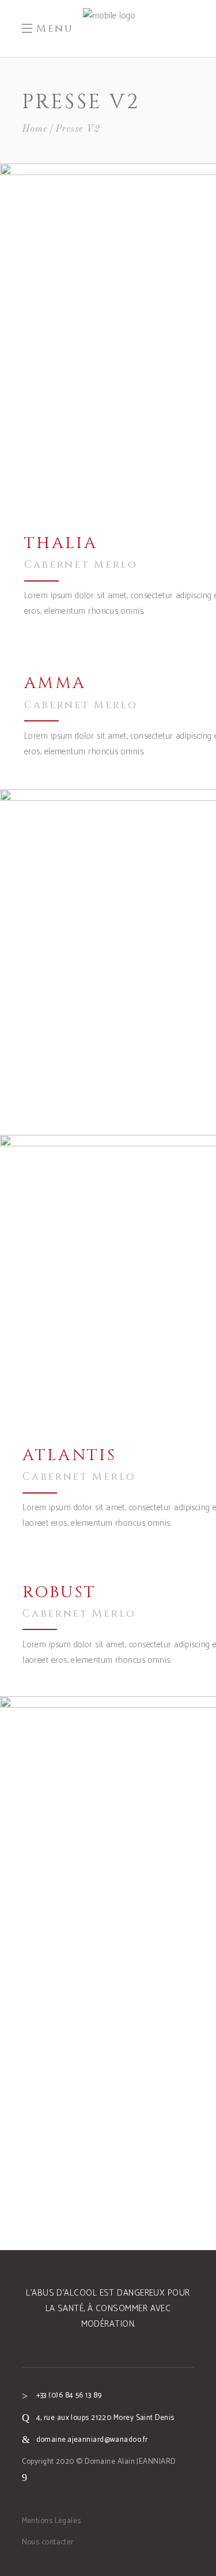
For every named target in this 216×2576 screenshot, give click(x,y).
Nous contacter (48, 2542)
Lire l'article (161, 1276)
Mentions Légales (52, 2521)
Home (35, 129)
